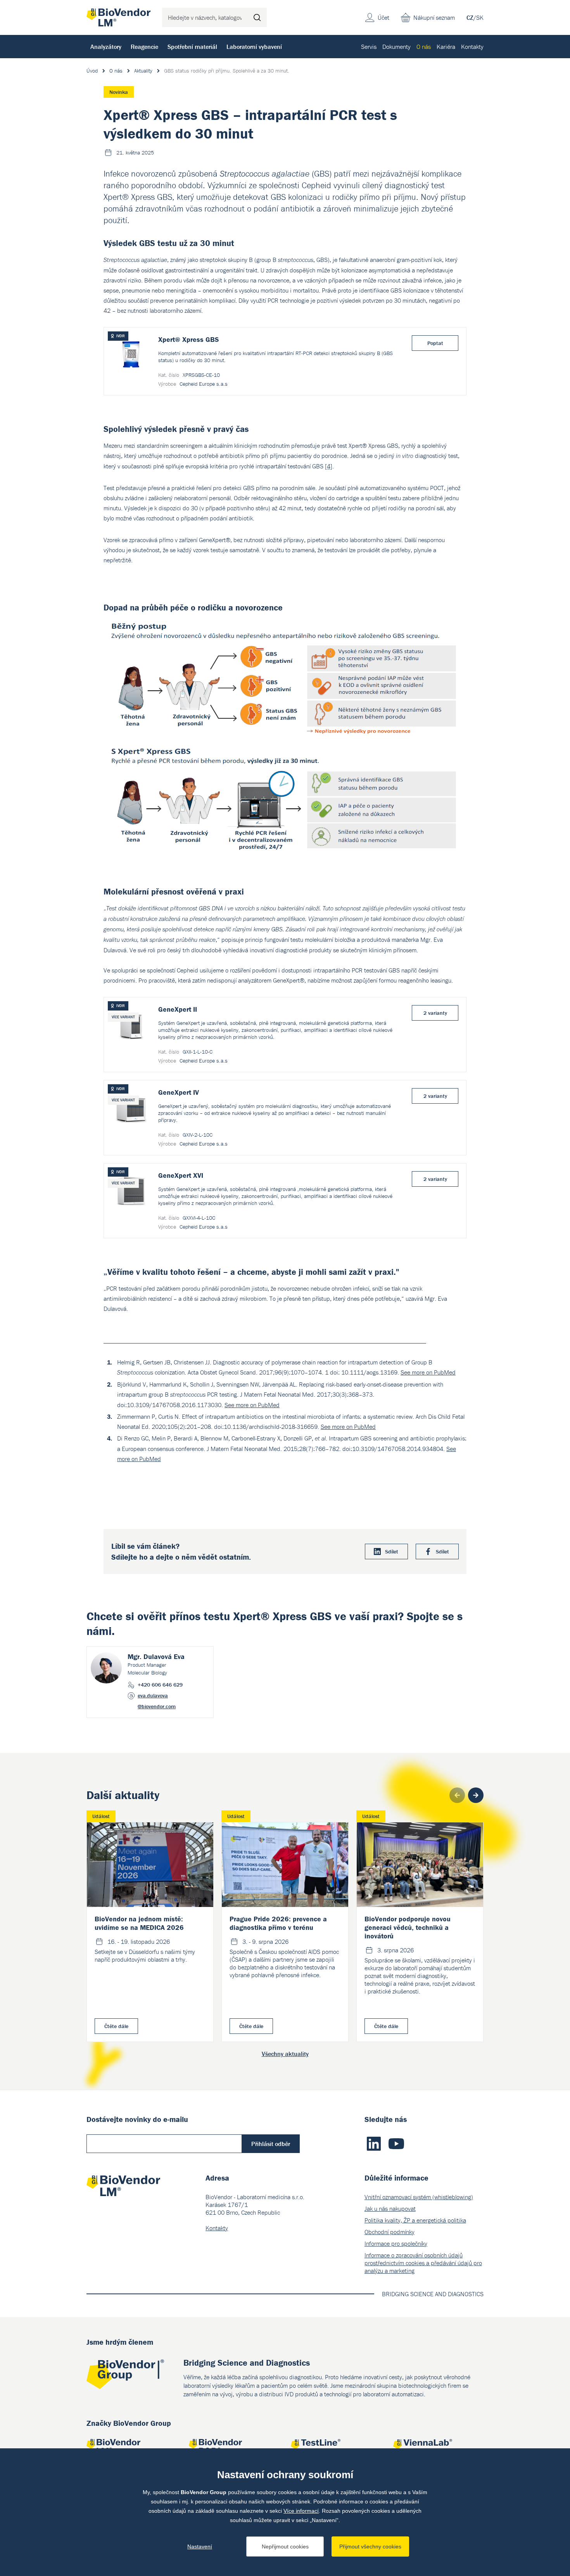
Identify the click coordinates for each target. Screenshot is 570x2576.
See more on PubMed (428, 1372)
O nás (424, 47)
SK (480, 17)
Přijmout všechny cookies (370, 2547)
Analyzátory (106, 47)
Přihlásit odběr (271, 2144)
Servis (369, 47)
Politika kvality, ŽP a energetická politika (415, 2220)
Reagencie (144, 47)
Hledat (257, 17)
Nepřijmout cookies (285, 2547)
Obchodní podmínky (389, 2232)
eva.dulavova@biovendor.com (157, 1701)
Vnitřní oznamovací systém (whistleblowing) (419, 2197)
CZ (470, 17)
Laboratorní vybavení (254, 47)
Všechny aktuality (285, 2054)
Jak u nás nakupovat (390, 2208)
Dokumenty (396, 47)
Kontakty (472, 47)
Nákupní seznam (434, 17)
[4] (329, 466)
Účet (383, 17)
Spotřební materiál (192, 47)
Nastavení (200, 2547)
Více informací (301, 2511)
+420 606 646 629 (160, 1685)
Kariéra (446, 47)
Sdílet (392, 1551)
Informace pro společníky (396, 2243)
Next (476, 1795)
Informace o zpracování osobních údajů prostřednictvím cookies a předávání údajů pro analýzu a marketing (423, 2263)
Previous (457, 1795)
